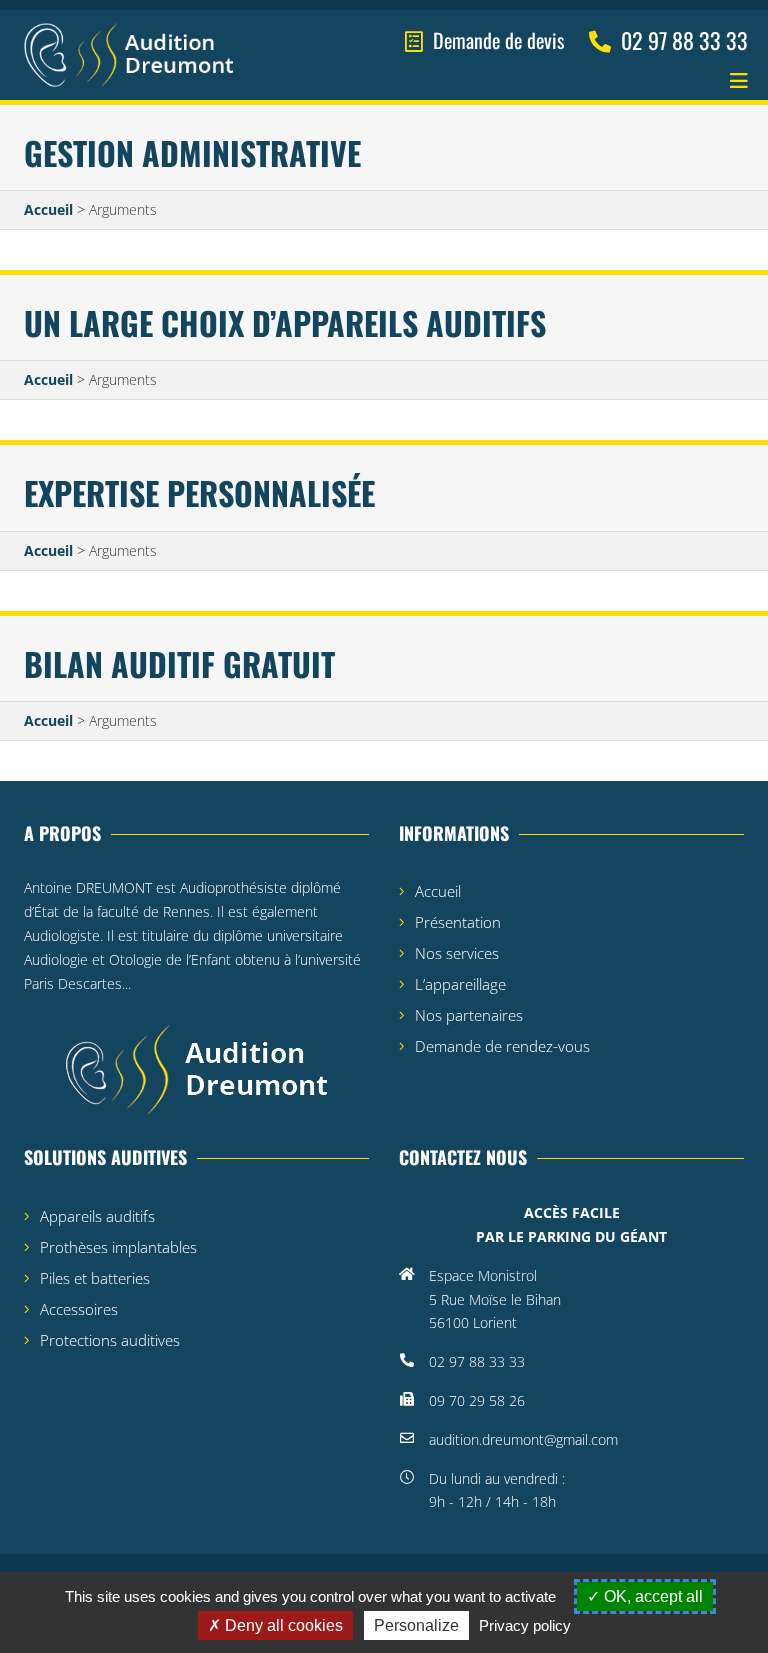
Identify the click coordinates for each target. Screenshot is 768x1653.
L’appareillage (460, 984)
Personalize (416, 1625)
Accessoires (79, 1309)
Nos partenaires (469, 1015)
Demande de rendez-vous (502, 1046)
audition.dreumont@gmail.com (523, 1439)
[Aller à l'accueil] (128, 55)
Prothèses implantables (118, 1247)
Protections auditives (110, 1340)
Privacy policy (525, 1625)
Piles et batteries (95, 1278)
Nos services (457, 953)
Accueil (48, 209)
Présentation (458, 922)
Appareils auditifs (97, 1216)
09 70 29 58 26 (477, 1400)
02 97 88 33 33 (477, 1361)
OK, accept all (651, 1596)
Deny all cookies (282, 1625)
